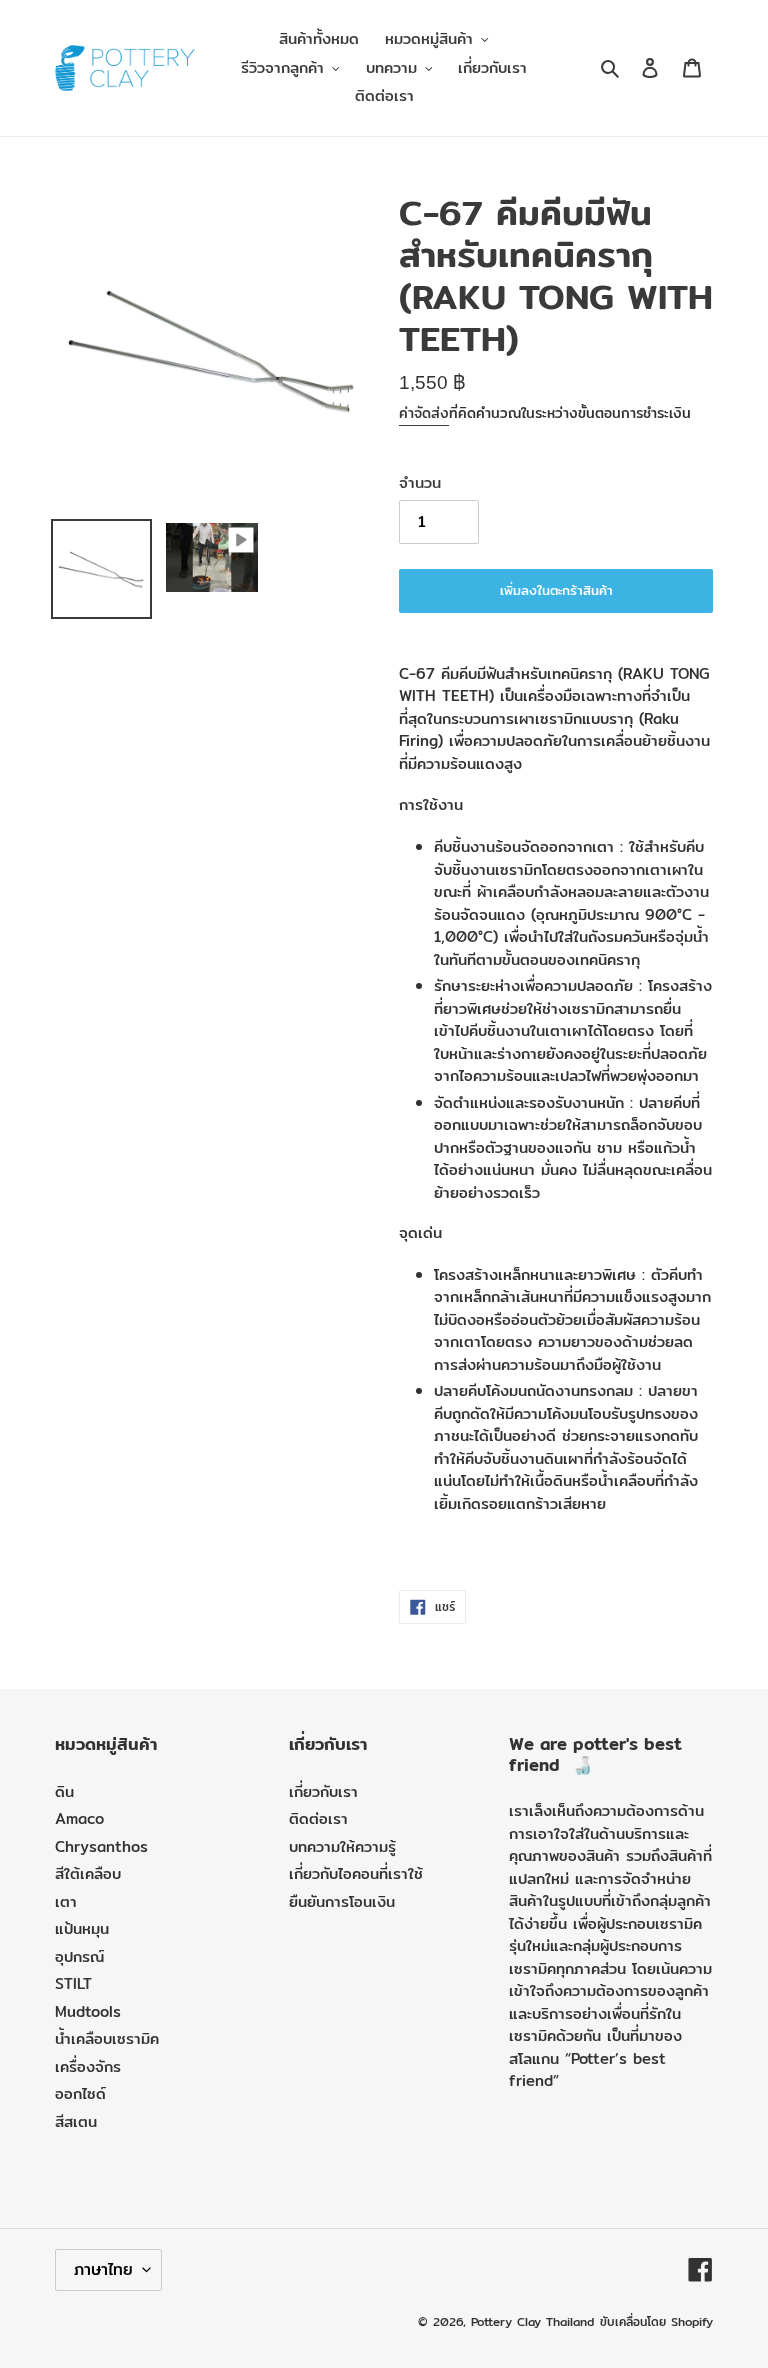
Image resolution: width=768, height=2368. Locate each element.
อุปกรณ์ (79, 1956)
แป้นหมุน (82, 1928)
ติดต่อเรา (318, 1818)
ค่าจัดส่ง (424, 413)
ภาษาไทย (103, 2269)
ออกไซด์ (80, 2093)
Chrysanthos (101, 1846)
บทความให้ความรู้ (342, 1846)
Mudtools (88, 2011)
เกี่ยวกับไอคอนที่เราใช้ (356, 1873)
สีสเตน (76, 2121)
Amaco (79, 1818)
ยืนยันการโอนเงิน (342, 1901)
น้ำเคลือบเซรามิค (107, 2038)
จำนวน (420, 483)
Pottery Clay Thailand (532, 2321)
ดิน (64, 1791)
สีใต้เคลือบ (88, 1873)
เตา (66, 1901)
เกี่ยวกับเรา (323, 1791)
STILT (73, 1983)
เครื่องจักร (88, 2066)
